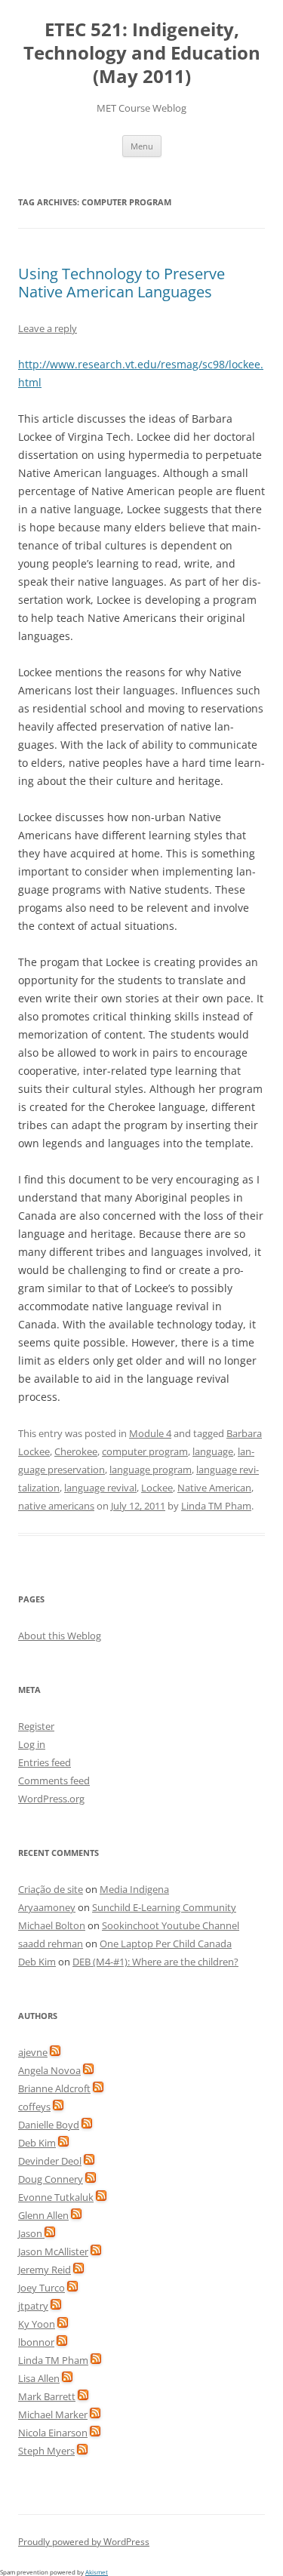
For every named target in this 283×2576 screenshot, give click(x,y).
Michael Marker (53, 2414)
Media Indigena (134, 1889)
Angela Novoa (49, 2070)
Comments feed (54, 1780)
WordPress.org (51, 1799)
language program (151, 1470)
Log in (32, 1744)
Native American (214, 1488)
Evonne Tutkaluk (56, 2197)
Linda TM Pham (216, 1506)
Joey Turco (42, 2288)
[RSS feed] (55, 2052)
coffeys (34, 2107)
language (213, 1451)
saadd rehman (51, 1944)
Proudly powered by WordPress (84, 2542)
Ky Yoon (37, 2324)
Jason (31, 2233)
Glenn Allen (43, 2215)
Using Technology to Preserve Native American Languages (122, 283)
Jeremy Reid (45, 2270)
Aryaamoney (47, 1907)
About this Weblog (60, 1636)
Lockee (157, 1488)
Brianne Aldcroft (54, 2088)
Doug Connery (51, 2179)
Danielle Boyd (49, 2125)
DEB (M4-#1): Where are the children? (155, 1962)
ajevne (33, 2052)
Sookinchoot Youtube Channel (171, 1925)
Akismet (97, 2572)
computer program (145, 1451)
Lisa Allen (39, 2378)
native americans (56, 1506)
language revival (100, 1488)
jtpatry (33, 2306)
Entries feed (45, 1762)
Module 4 (150, 1433)
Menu (142, 146)
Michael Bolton (52, 1925)
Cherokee (76, 1451)
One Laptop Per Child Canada (166, 1944)
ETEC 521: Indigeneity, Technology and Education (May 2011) (142, 53)
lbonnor (36, 2342)
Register (36, 1726)
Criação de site (51, 1889)
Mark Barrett (47, 2396)
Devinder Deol (50, 2161)
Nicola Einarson (53, 2433)
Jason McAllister (53, 2251)
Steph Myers (46, 2451)
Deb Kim (37, 1962)
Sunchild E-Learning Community (164, 1907)
